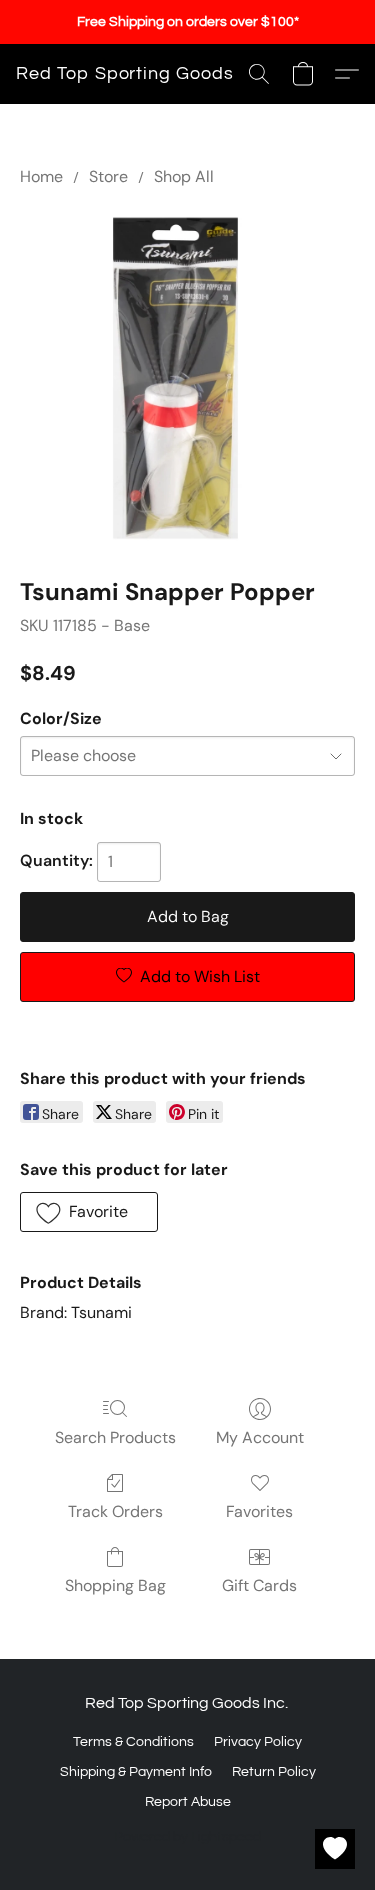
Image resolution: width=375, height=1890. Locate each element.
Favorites (259, 1511)
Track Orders (115, 1511)
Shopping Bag (115, 1585)
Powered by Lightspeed (187, 1837)
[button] (125, 74)
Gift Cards (259, 1585)
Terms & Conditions (133, 1742)
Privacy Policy (258, 1742)
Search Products (115, 1437)
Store (108, 176)
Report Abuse (188, 1802)
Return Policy (274, 1772)
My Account (260, 1437)
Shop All (184, 176)
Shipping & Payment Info (136, 1772)
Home (41, 176)
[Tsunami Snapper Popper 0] (187, 377)
